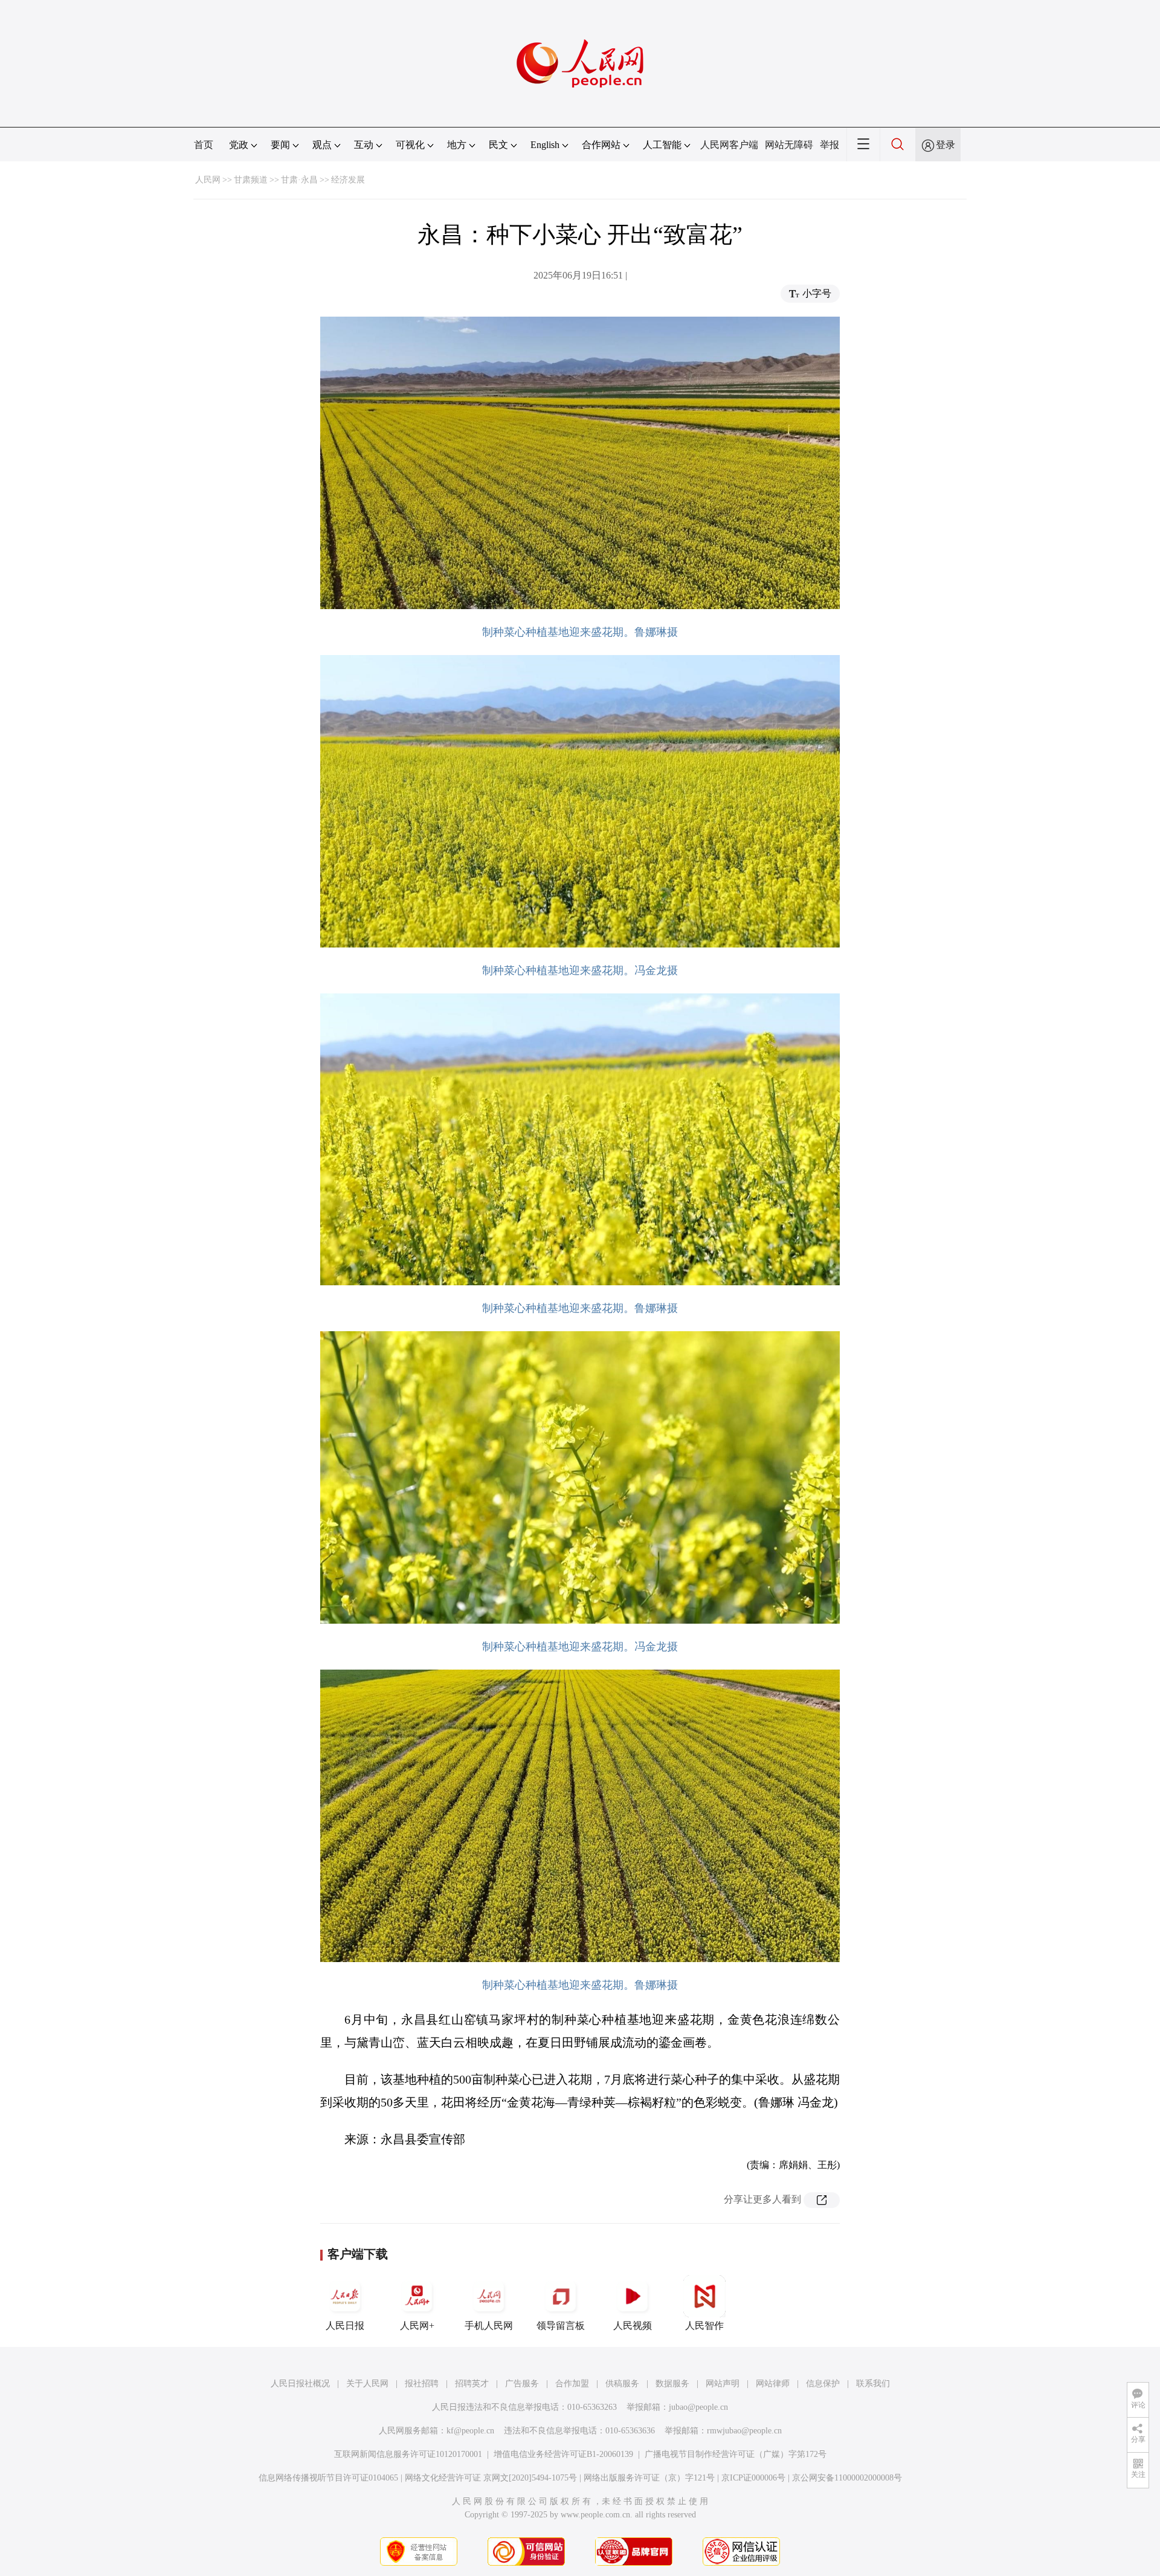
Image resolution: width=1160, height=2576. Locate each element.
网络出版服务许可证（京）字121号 (649, 2478)
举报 (830, 145)
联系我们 (873, 2384)
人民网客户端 (729, 145)
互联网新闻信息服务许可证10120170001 (408, 2454)
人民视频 (633, 2326)
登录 (946, 145)
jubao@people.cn (698, 2407)
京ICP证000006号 (753, 2478)
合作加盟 (572, 2384)
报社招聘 (422, 2384)
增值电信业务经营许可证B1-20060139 (563, 2454)
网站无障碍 (789, 145)
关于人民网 (367, 2384)
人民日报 (345, 2326)
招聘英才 (472, 2384)
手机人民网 (489, 2326)
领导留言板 (561, 2326)
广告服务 (522, 2384)
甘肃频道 (251, 180)
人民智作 (704, 2326)
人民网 (208, 180)
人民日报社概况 (300, 2384)
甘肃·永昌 (299, 180)
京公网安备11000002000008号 (847, 2478)
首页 (204, 145)
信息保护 (823, 2384)
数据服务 (672, 2384)
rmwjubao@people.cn (744, 2431)
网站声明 (723, 2384)
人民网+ (417, 2326)
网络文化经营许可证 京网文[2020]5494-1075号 (491, 2478)
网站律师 (773, 2384)
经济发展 (348, 180)
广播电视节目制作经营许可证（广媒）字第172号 (736, 2454)
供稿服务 (622, 2384)
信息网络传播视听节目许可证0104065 (328, 2478)
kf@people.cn (470, 2431)
